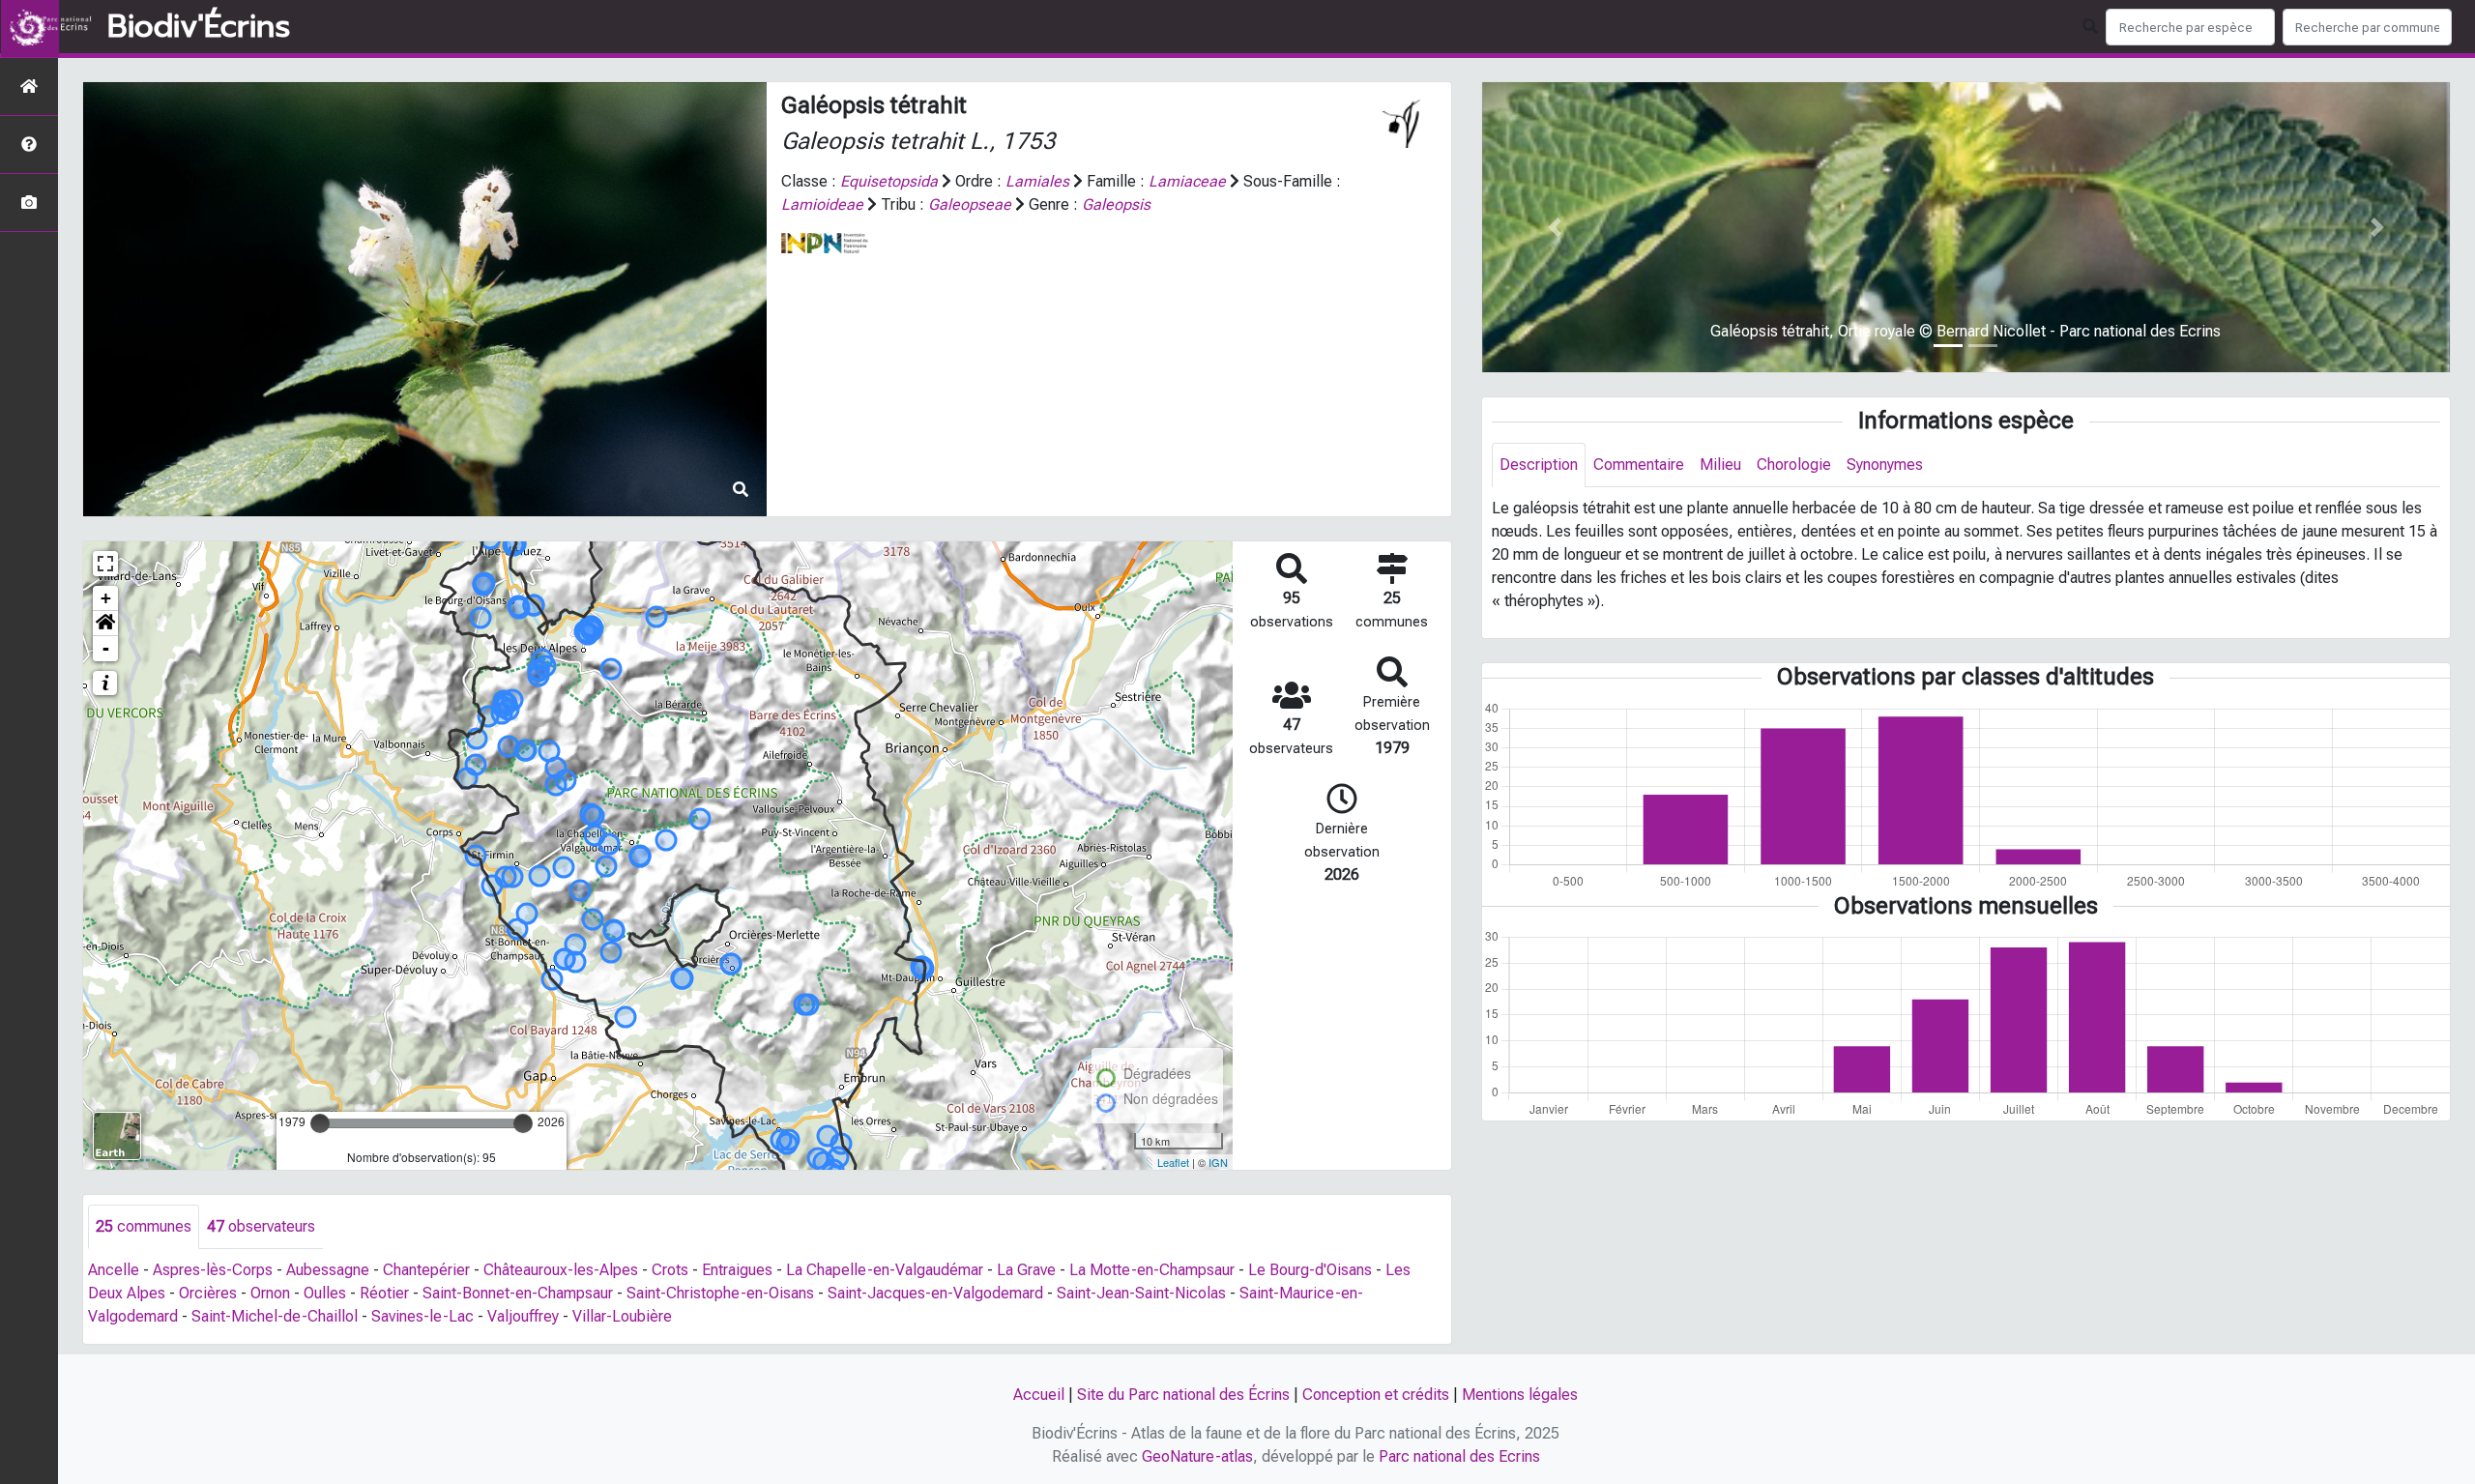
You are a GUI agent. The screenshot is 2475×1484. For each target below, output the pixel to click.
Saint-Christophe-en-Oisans (720, 1293)
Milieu (1720, 465)
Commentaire (1639, 465)
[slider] (320, 1123)
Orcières (208, 1293)
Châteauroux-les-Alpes (561, 1270)
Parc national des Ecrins (1459, 1456)
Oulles (325, 1293)
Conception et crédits (1376, 1395)
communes (144, 1226)
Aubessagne (328, 1270)
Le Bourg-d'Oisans (1310, 1270)
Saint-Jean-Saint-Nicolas (1141, 1293)
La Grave (1026, 1270)
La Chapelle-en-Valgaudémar (885, 1270)
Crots (670, 1270)
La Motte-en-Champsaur (1152, 1270)
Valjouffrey (523, 1316)
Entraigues (737, 1270)
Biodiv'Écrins (199, 27)
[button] (105, 624)
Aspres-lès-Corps (213, 1270)
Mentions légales (1520, 1395)
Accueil (1039, 1395)
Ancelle (114, 1270)
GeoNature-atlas (1197, 1456)
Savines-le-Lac (422, 1316)
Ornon (270, 1293)
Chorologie (1794, 465)
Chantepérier (426, 1270)
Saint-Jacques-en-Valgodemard (935, 1293)
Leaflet (1173, 1162)
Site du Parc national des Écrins (1183, 1395)
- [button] (106, 648)
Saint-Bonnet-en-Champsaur (518, 1293)
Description (1539, 465)
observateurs (261, 1226)
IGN (1218, 1162)
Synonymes (1885, 465)
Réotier (384, 1293)
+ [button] (106, 598)
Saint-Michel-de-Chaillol (275, 1316)
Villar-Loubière (622, 1316)
